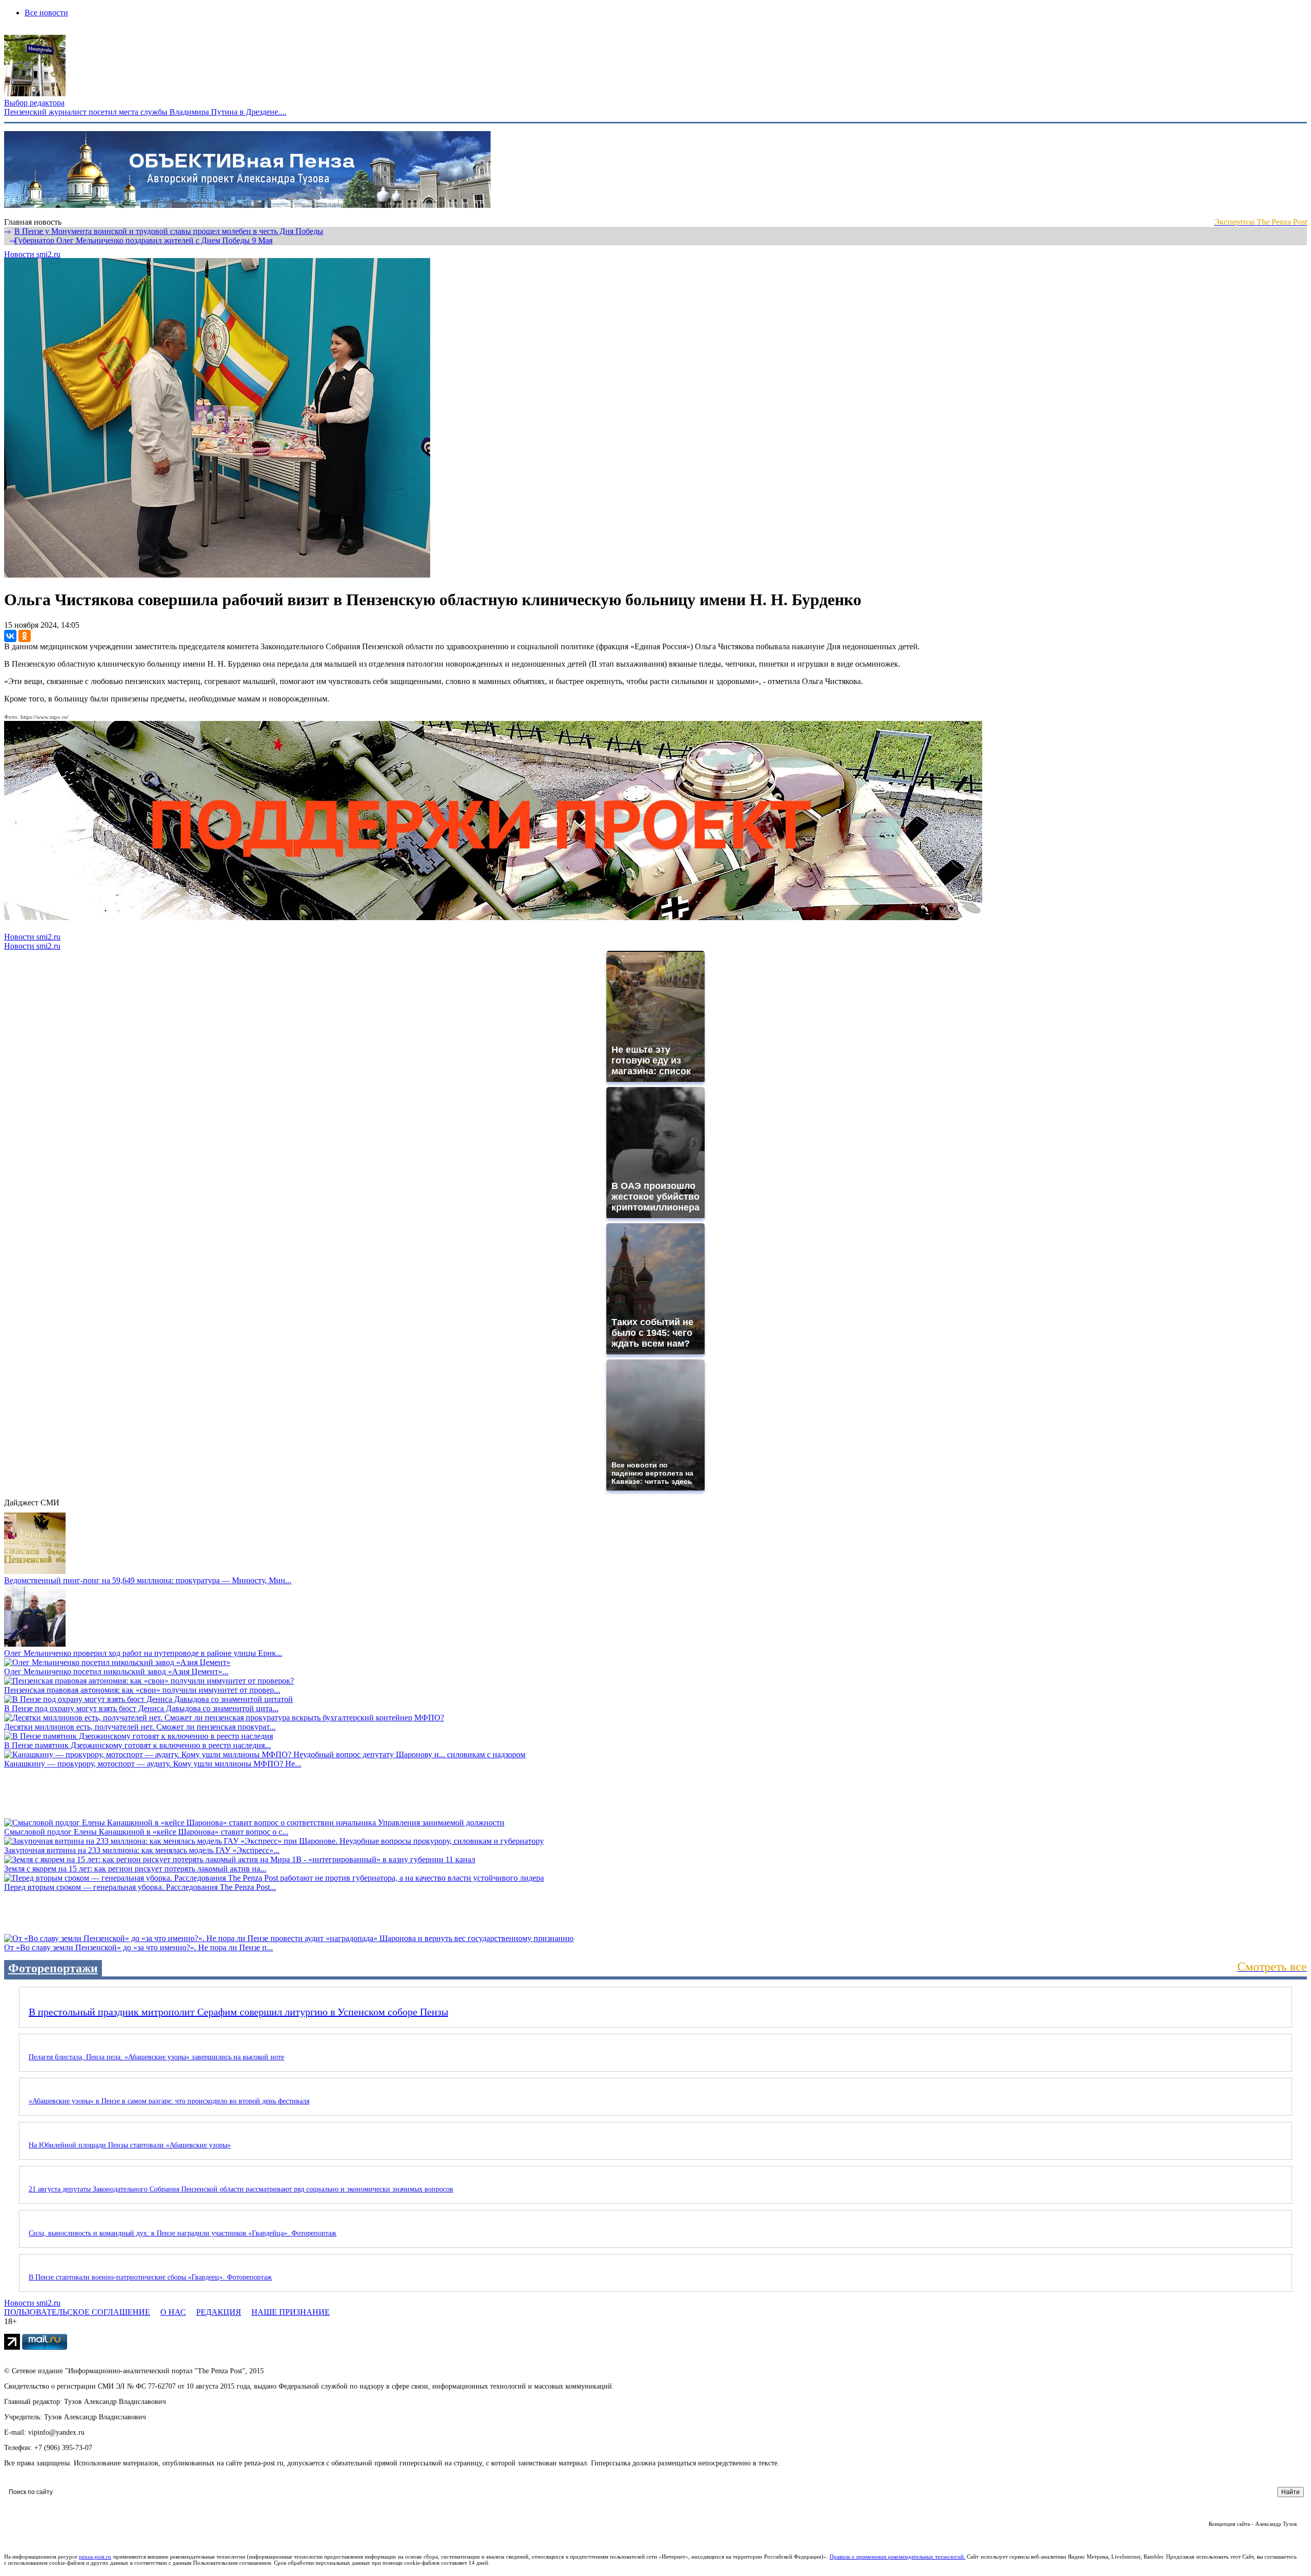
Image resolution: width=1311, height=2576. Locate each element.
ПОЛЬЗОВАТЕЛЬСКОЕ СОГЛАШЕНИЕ (77, 2312)
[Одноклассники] (25, 636)
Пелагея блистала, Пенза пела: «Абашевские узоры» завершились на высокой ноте (156, 2057)
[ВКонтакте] (10, 636)
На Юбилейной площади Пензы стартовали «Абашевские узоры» (130, 2145)
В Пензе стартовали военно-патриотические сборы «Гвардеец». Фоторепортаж (150, 2277)
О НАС (173, 2312)
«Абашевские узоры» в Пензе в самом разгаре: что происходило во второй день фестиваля (169, 2101)
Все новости (46, 13)
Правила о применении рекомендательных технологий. (898, 2557)
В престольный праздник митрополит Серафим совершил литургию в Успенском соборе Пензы (238, 2012)
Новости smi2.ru (32, 254)
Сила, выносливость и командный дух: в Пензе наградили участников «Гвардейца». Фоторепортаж (183, 2233)
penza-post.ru (95, 2557)
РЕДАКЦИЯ (219, 2312)
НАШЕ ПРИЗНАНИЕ (291, 2312)
